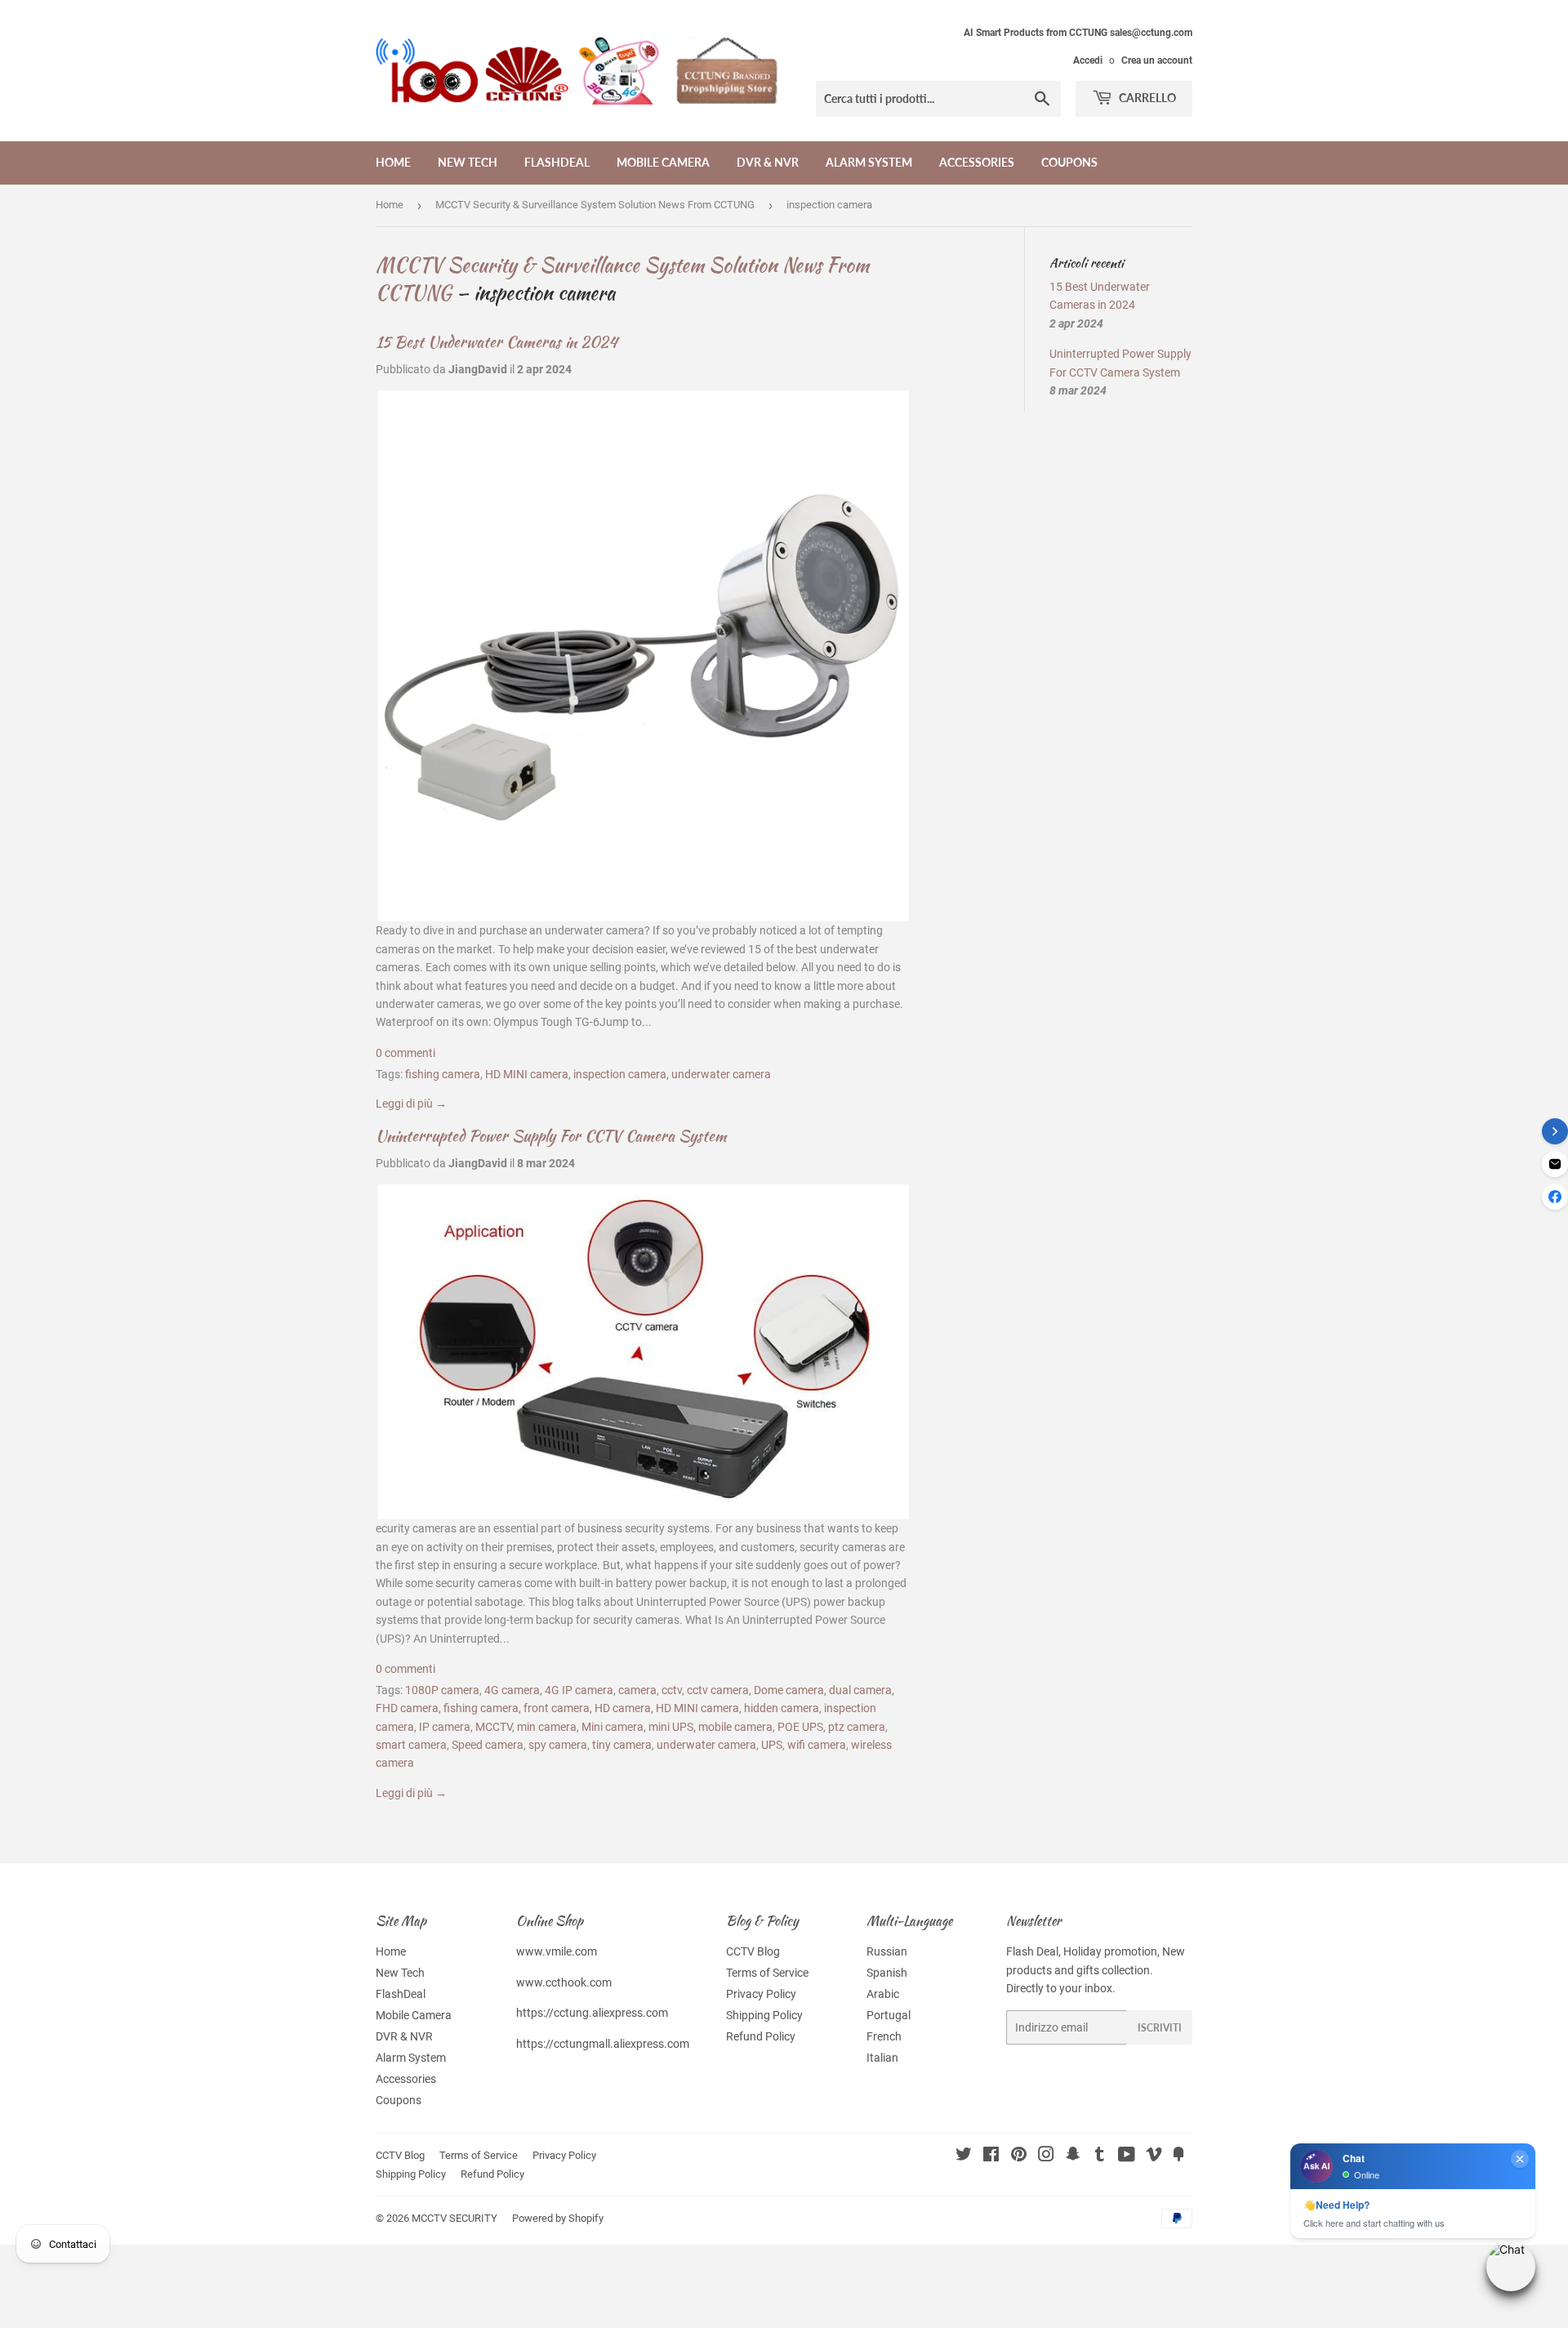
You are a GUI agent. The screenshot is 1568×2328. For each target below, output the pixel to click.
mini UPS (671, 1727)
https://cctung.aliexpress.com (592, 2013)
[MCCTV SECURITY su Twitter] (964, 2156)
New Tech (468, 162)
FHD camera (407, 1708)
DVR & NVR (768, 162)
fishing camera (443, 1074)
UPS (772, 1745)
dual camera (860, 1690)
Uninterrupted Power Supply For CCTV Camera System (551, 1136)
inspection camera (620, 1074)
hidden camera (782, 1708)
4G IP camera (579, 1690)
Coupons (1069, 162)
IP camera (445, 1727)
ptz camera (857, 1727)
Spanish (887, 1973)
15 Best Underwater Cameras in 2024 (497, 342)
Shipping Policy (764, 2015)
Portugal (889, 2015)
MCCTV (494, 1727)
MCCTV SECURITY (454, 2218)
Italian (882, 2058)
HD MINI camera (527, 1074)
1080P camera (442, 1690)
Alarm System (869, 162)
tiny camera (622, 1745)
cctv (672, 1690)
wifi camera (817, 1745)
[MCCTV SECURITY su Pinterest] (1019, 2156)
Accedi (1088, 60)
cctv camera (718, 1690)
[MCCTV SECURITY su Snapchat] (1073, 2156)
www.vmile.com (557, 1951)
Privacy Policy (761, 1994)
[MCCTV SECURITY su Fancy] (1178, 2156)
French (884, 2036)
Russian (887, 1951)
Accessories (977, 162)
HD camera (623, 1708)
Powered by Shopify (558, 2218)
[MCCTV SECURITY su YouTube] (1127, 2156)
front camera (557, 1708)
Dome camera (789, 1690)
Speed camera (488, 1745)
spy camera (558, 1745)
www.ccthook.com (564, 1982)
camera (637, 1690)
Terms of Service (767, 1973)
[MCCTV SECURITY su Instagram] (1046, 2156)
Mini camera (612, 1727)
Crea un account (1157, 60)
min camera (547, 1727)
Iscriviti (1160, 2028)
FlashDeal (557, 162)
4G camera (512, 1690)
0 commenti (405, 1053)
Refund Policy (761, 2036)
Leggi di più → (411, 1104)
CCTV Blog (753, 1951)
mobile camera (735, 1727)
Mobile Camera (663, 162)
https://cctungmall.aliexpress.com (603, 2044)
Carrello (1146, 98)
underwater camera (721, 1074)
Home (393, 162)
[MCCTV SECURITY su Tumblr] (1100, 2156)
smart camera (411, 1745)
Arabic (883, 1994)
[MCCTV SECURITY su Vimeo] (1154, 2156)
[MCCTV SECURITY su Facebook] (991, 2156)
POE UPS (800, 1727)
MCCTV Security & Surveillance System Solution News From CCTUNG (595, 205)
